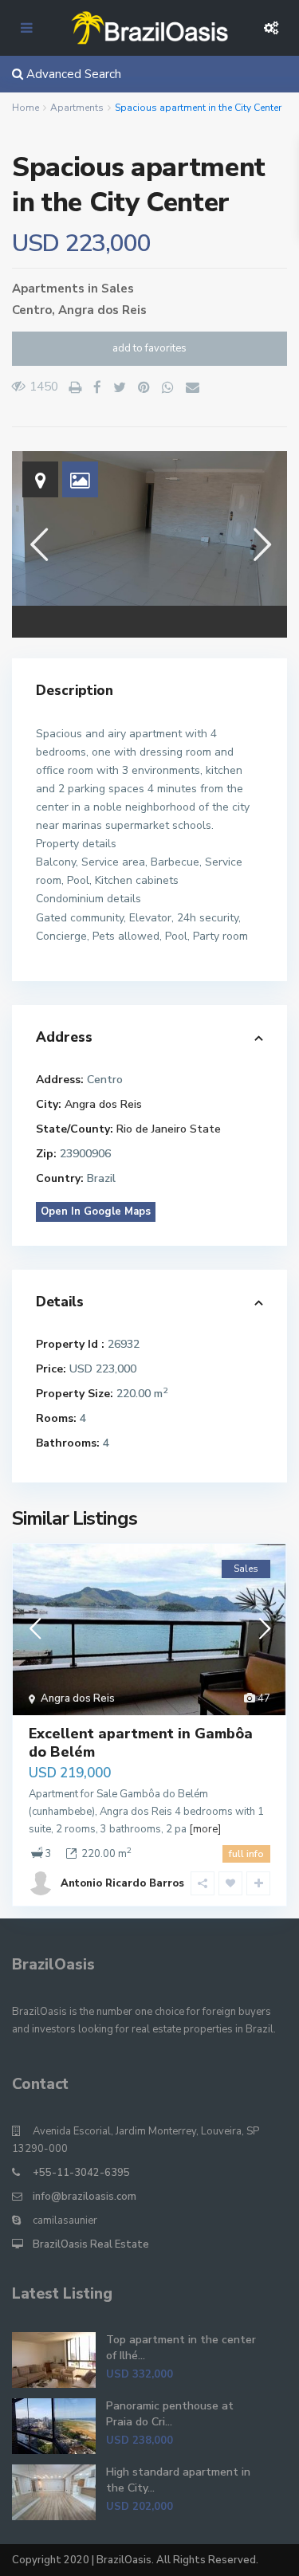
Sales (118, 289)
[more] (205, 1829)
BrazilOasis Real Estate (91, 2244)
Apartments (77, 108)
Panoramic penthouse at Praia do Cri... (170, 2414)
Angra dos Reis (102, 310)
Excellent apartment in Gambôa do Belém (141, 1743)
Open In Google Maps (96, 1211)
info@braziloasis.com (85, 2197)
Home (26, 108)
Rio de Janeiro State (169, 1129)
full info (246, 1854)
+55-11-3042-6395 (81, 2173)
